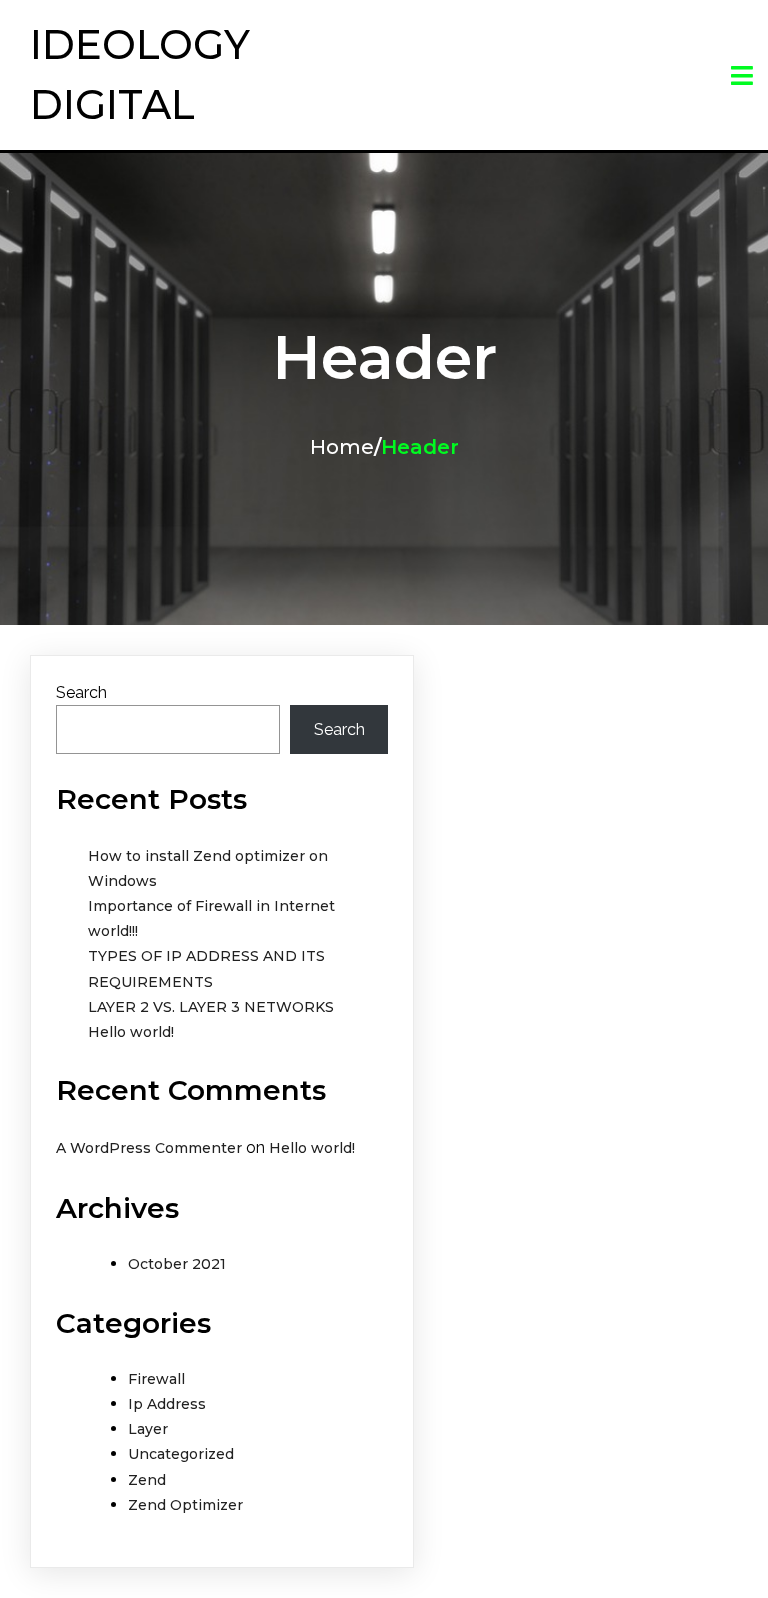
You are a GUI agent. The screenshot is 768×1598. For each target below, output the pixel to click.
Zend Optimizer (185, 1505)
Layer (148, 1429)
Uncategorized (181, 1454)
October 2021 (177, 1264)
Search (81, 692)
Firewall (156, 1379)
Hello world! (131, 1032)
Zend (147, 1480)
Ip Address (167, 1404)
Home (342, 447)
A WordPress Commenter (149, 1148)
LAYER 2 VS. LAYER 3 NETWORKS (211, 1007)
